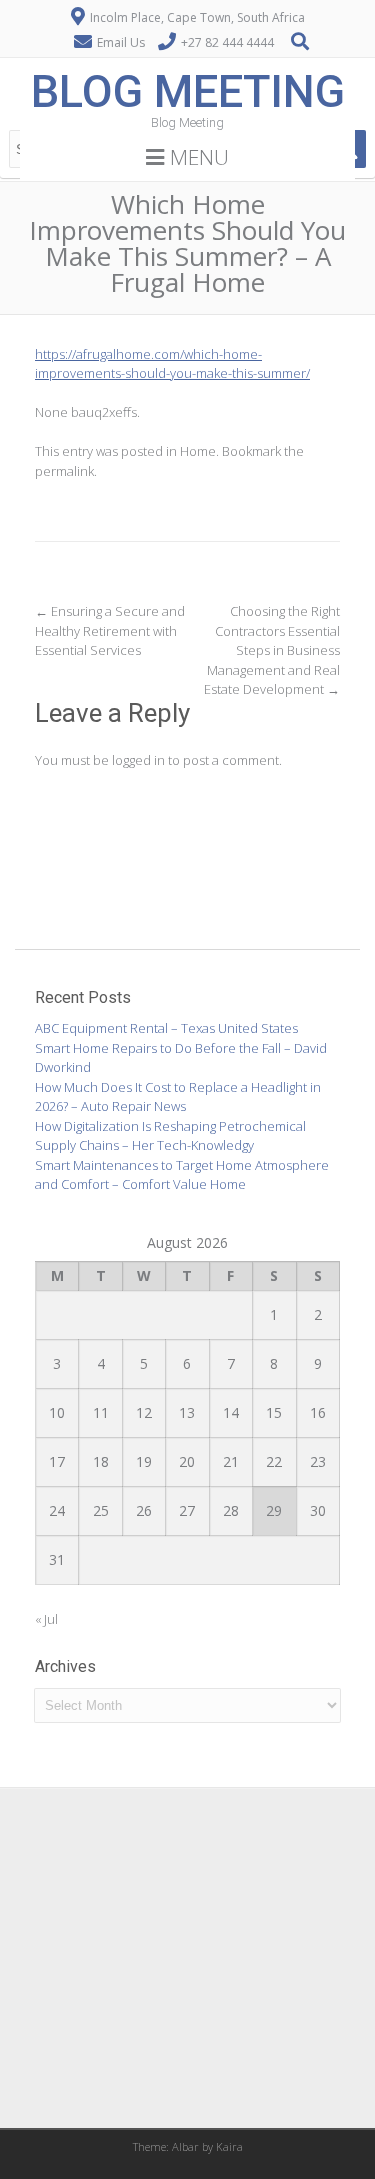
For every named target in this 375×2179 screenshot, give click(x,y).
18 (101, 1461)
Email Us (121, 42)
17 (57, 1461)
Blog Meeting (188, 91)
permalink (64, 471)
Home (198, 451)
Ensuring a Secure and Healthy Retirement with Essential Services (110, 630)
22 (274, 1461)
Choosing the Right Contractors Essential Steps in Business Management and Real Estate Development (272, 650)
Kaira (229, 2146)
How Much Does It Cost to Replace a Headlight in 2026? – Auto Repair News (178, 1097)
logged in (138, 760)
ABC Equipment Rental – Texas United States (166, 1028)
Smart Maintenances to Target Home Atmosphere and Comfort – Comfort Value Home (182, 1175)
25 (101, 1510)
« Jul (46, 1619)
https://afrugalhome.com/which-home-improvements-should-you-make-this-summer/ (172, 364)
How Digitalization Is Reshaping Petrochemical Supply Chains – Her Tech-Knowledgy (170, 1136)
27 (187, 1510)
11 (101, 1412)
